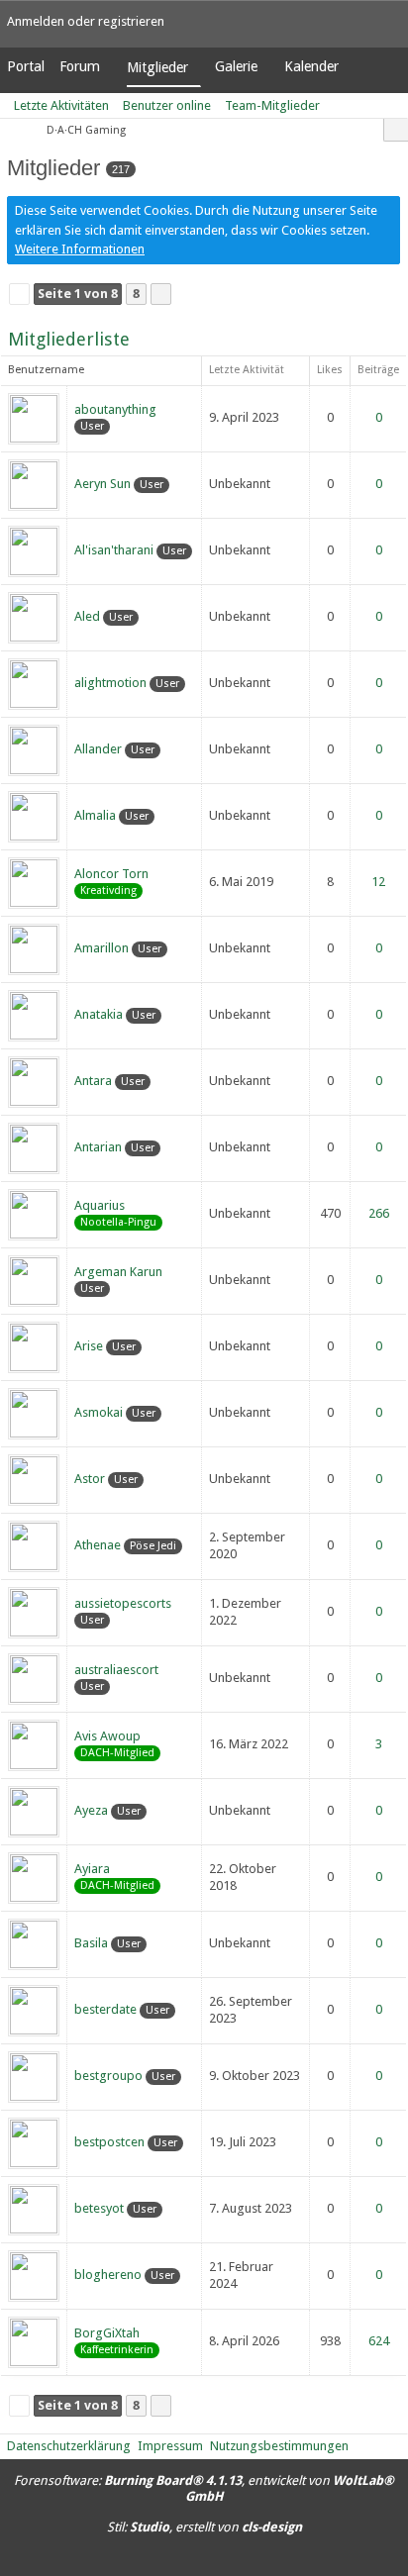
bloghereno (108, 2275)
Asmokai (99, 1412)
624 (379, 2341)
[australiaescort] (34, 1678)
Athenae (98, 1545)
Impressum (170, 2446)
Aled (87, 616)
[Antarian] (34, 1147)
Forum (80, 66)
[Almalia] (34, 815)
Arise (89, 1346)
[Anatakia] (34, 1014)
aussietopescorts (123, 1603)
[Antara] (34, 1081)
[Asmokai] (34, 1412)
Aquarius (100, 1205)
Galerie (236, 66)
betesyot (99, 2208)
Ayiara (92, 1869)
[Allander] (34, 749)
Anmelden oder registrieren (86, 21)
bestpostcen (109, 2142)
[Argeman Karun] (34, 1280)
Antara (93, 1081)
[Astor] (34, 1479)
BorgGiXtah (107, 2333)
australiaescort (116, 1670)
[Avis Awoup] (34, 1744)
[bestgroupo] (34, 2076)
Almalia (95, 815)
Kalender (311, 66)
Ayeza (91, 1810)
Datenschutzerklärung (69, 2446)
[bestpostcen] (34, 2142)
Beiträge (378, 370)
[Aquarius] (34, 1213)
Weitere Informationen (80, 249)
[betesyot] (34, 2208)
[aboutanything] (34, 417)
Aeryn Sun (102, 484)
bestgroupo (108, 2076)
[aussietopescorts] (34, 1611)
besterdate (105, 2009)
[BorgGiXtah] (34, 2341)
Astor (90, 1479)
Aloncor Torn (111, 874)
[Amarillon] (34, 948)
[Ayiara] (34, 1877)
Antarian (98, 1147)
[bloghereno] (34, 2275)
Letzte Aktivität (247, 370)
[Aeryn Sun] (34, 484)
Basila (91, 1943)
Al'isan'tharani (114, 550)
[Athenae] (34, 1545)
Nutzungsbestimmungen (279, 2446)
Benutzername (46, 370)
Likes (330, 370)
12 (378, 882)
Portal (26, 66)
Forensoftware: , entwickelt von (204, 2489)
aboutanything (115, 409)
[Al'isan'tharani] (34, 550)
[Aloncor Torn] (34, 882)
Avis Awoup (107, 1736)
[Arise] (34, 1346)
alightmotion (110, 683)
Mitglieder (157, 67)
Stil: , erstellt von (204, 2527)
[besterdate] (34, 2009)
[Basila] (34, 1943)
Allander (98, 749)
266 (379, 1213)
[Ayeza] (34, 1810)
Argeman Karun (118, 1272)
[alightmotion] (34, 683)
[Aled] (34, 616)
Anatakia (99, 1014)
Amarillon (102, 948)
